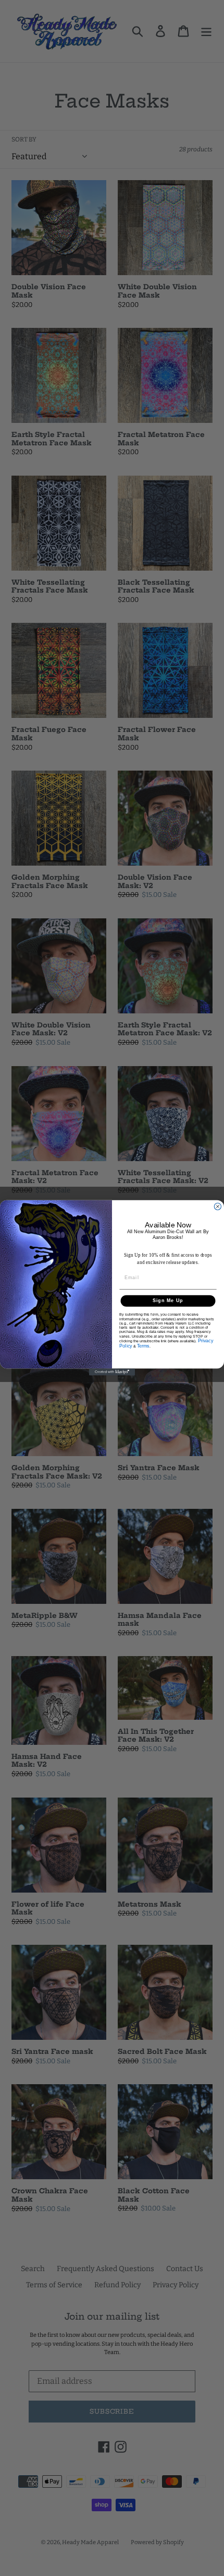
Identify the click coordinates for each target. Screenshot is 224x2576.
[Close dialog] (217, 1207)
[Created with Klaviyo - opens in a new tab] (112, 1372)
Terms (143, 1346)
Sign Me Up (168, 1301)
